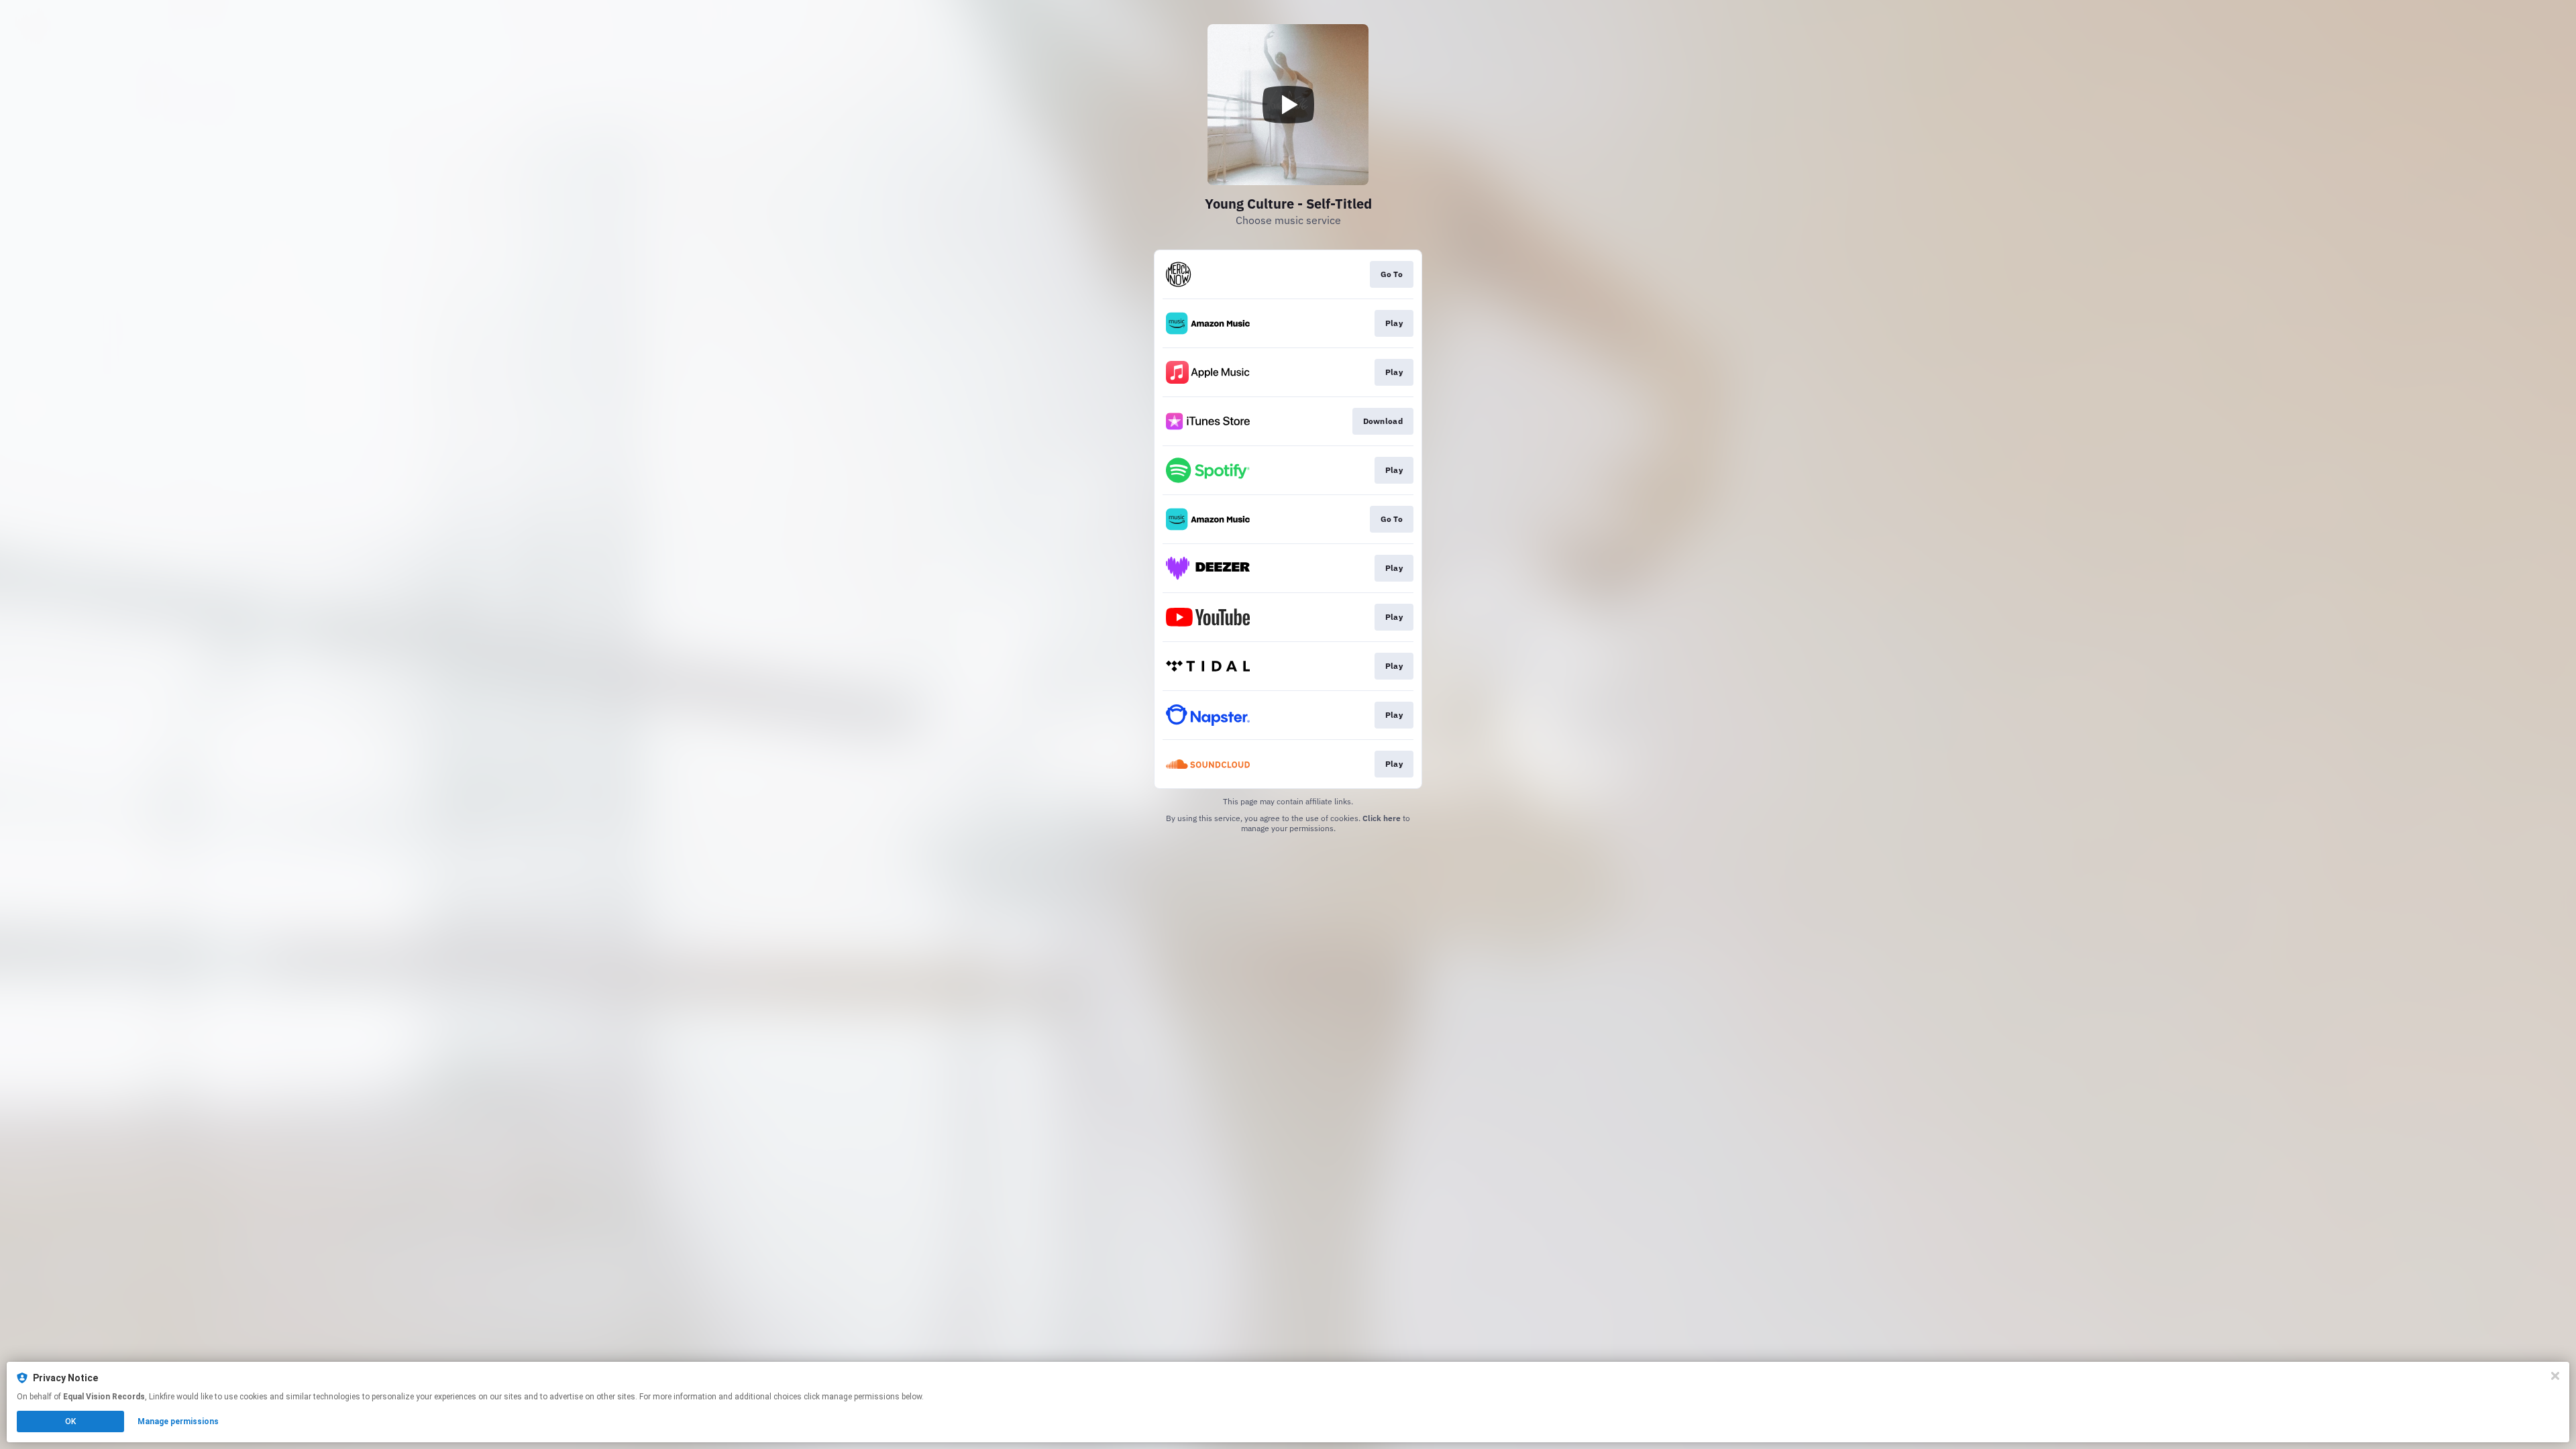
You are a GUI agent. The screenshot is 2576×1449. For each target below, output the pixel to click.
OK (70, 1421)
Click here (1382, 818)
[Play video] (1288, 105)
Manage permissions (178, 1421)
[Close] (2555, 1376)
